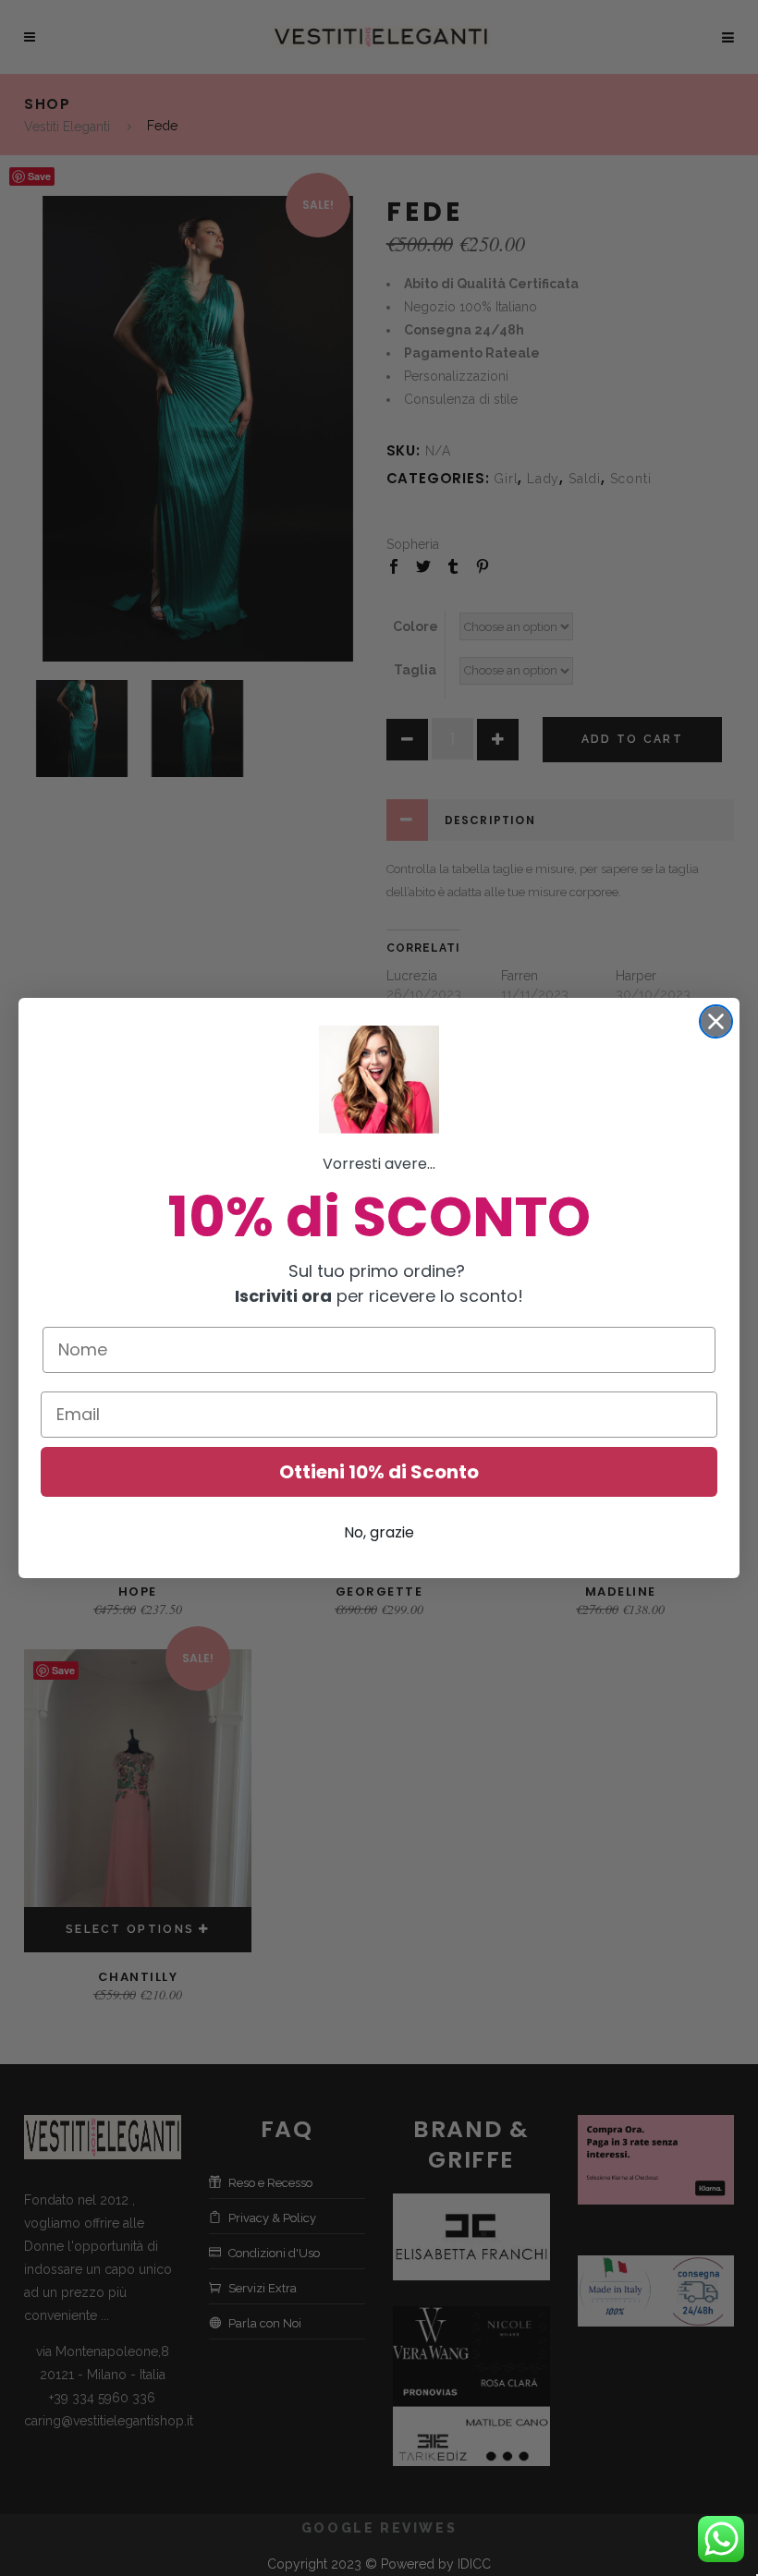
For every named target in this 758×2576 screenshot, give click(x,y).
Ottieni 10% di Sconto (379, 1472)
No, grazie (379, 1532)
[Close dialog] (716, 1021)
